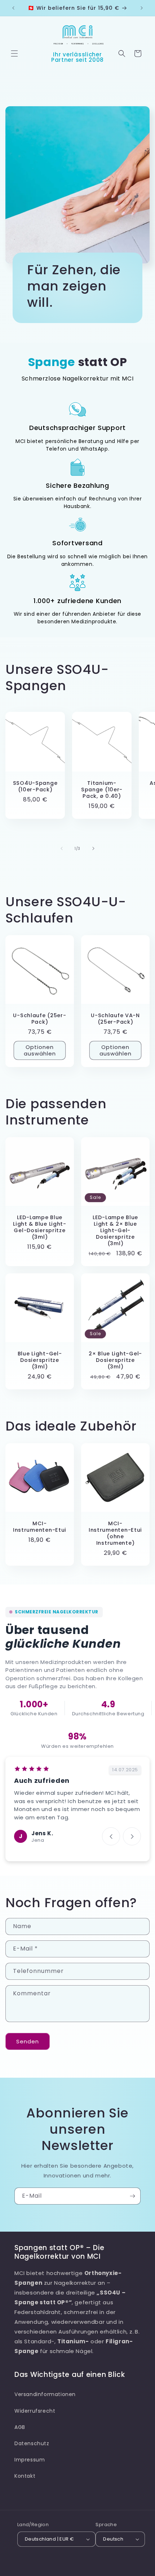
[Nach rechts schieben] (93, 848)
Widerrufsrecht (35, 2411)
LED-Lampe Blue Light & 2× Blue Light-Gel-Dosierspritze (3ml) (115, 1230)
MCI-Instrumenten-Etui (40, 1527)
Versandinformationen (45, 2394)
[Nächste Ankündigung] (142, 8)
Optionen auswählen (40, 1050)
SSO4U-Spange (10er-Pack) (35, 786)
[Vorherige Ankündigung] (13, 8)
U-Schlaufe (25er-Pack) (39, 1019)
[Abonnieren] (132, 2196)
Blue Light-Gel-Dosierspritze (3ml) (40, 1360)
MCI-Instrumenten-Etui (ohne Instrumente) (115, 1533)
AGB (20, 2427)
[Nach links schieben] (62, 848)
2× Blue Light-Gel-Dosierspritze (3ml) (115, 1360)
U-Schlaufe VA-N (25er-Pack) (115, 1019)
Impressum (30, 2460)
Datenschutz (32, 2443)
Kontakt (25, 2476)
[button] (14, 53)
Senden (28, 2041)
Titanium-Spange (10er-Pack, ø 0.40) (102, 790)
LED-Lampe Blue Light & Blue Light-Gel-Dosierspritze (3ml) (40, 1227)
